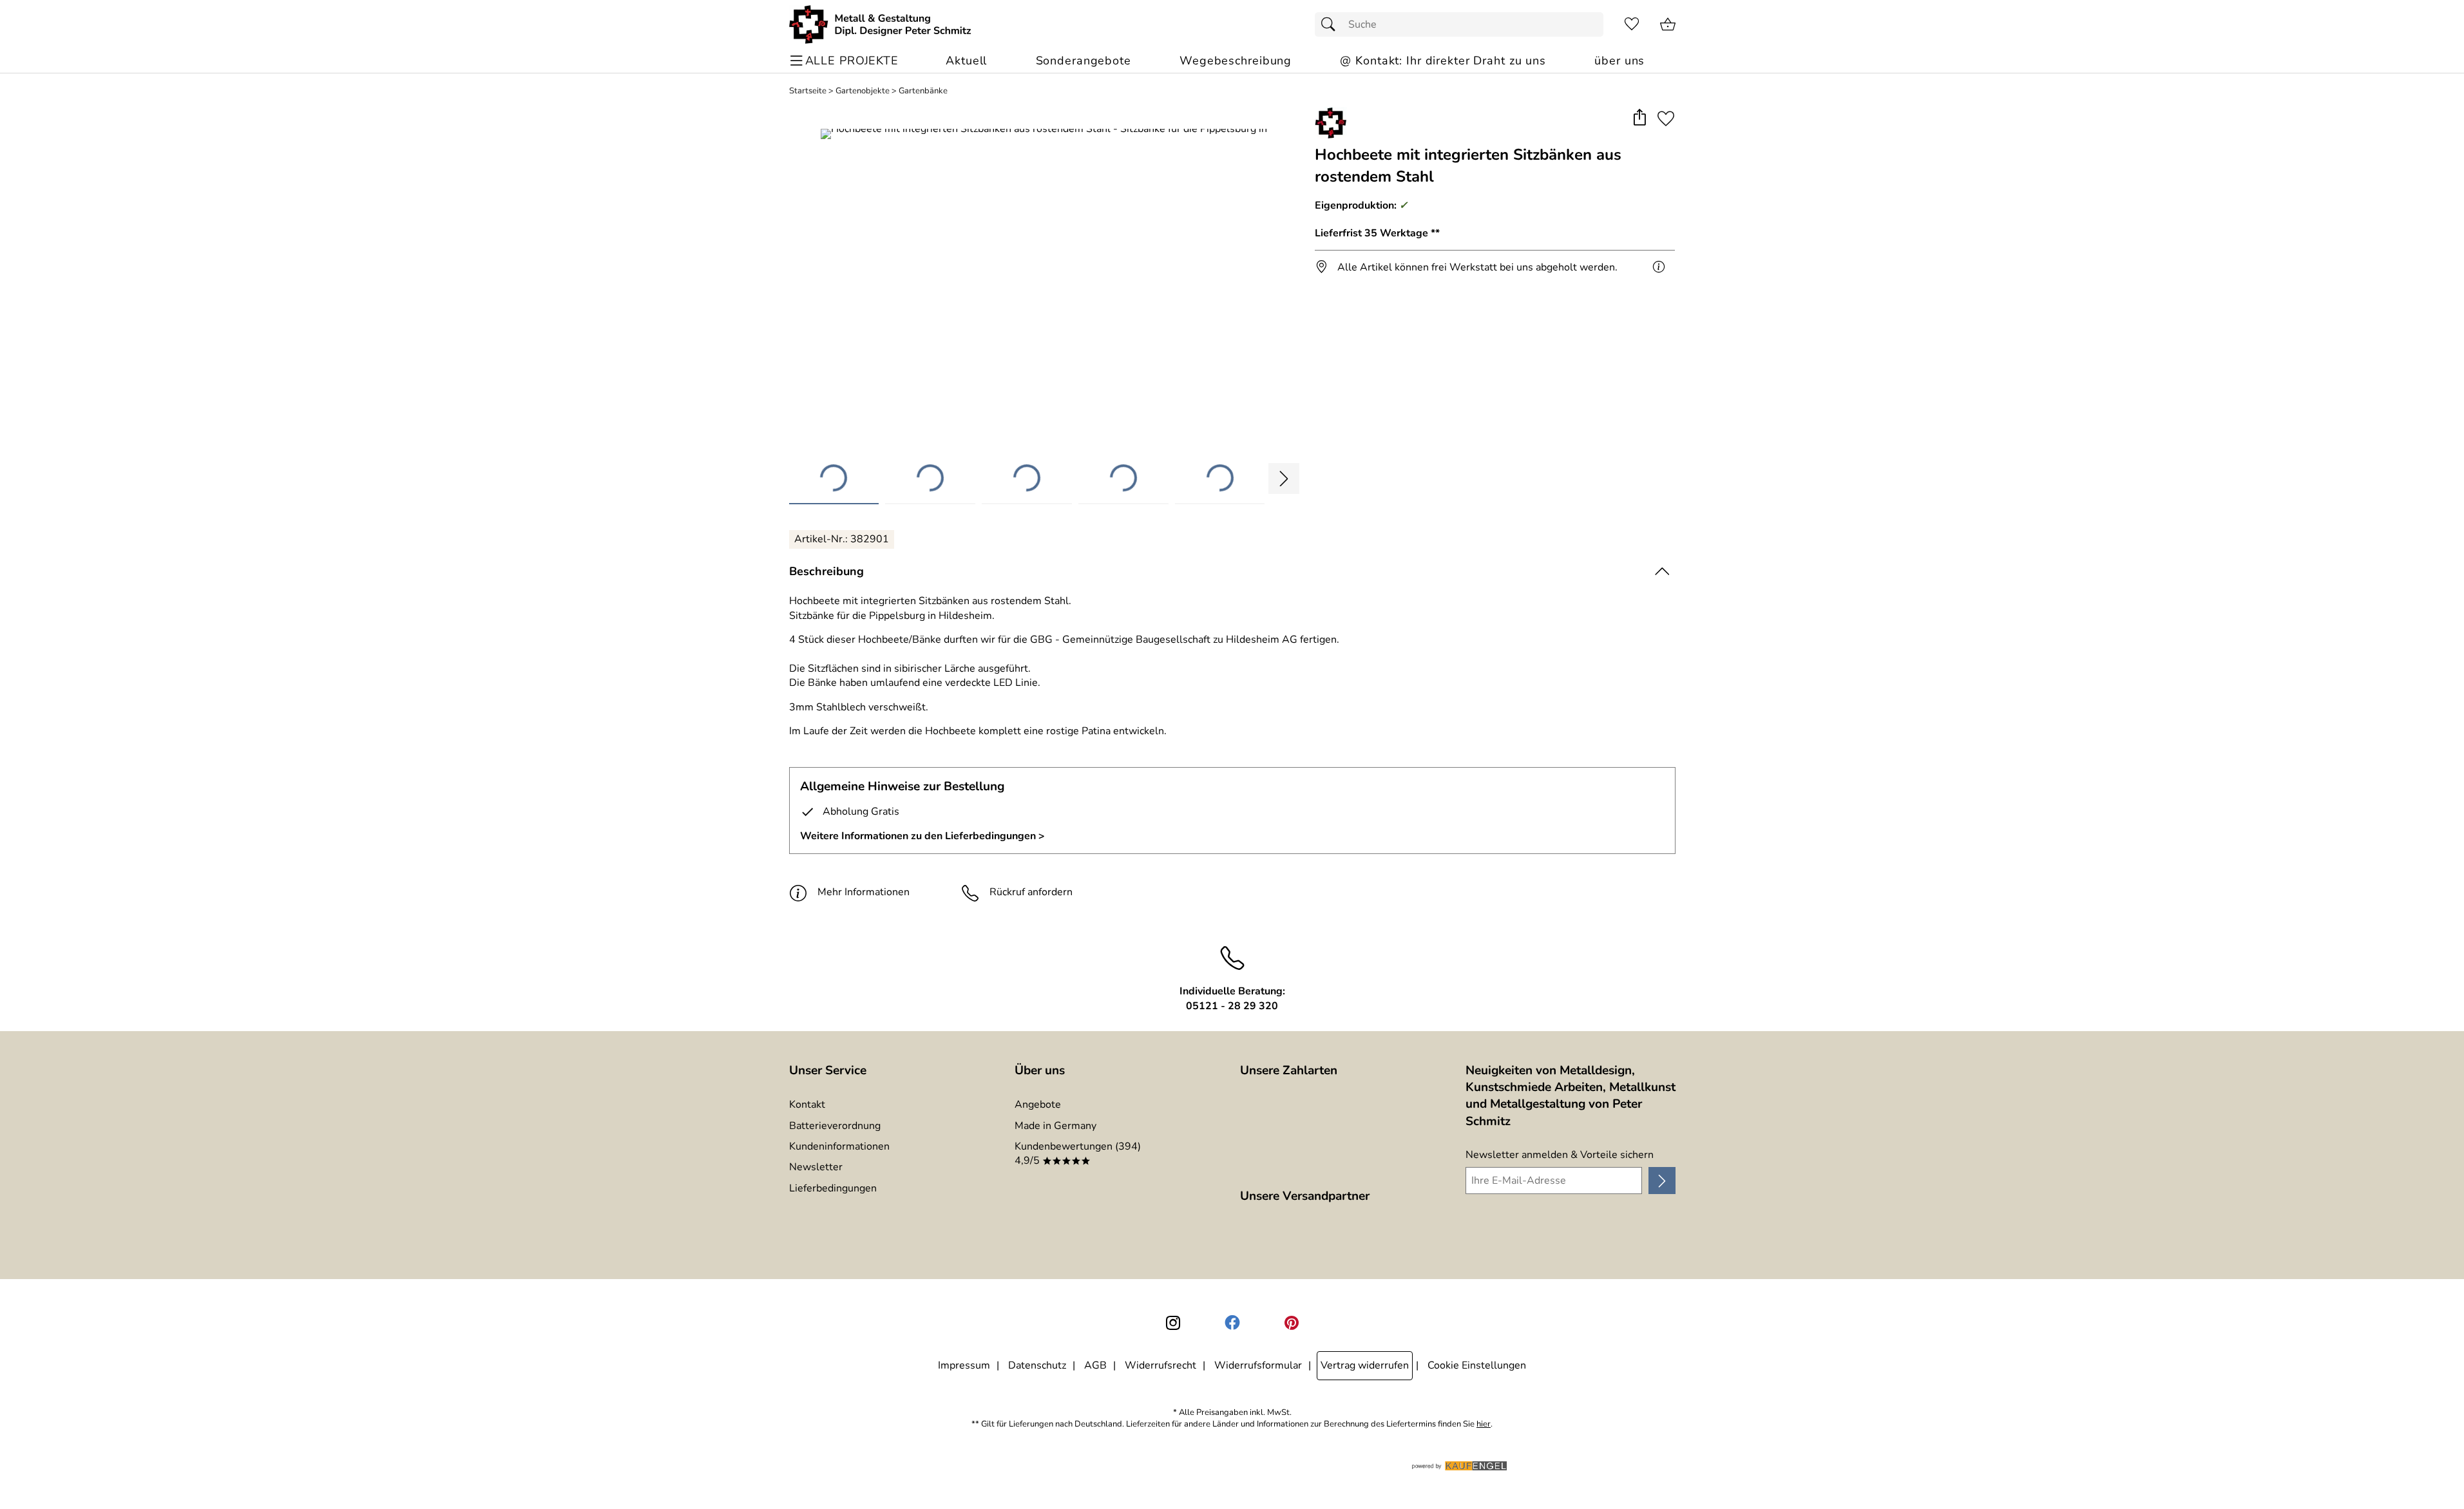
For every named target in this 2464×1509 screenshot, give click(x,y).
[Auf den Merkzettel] (1666, 118)
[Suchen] (1332, 24)
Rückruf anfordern (1031, 892)
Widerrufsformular (1258, 1365)
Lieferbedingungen (833, 1188)
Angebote (1038, 1105)
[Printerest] (1292, 1323)
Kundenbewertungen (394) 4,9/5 (1078, 1153)
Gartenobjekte (863, 91)
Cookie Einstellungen (1477, 1365)
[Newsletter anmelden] (1662, 1181)
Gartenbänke (923, 91)
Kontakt (807, 1105)
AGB (1095, 1365)
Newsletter (816, 1167)
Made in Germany (1055, 1126)
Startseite (808, 91)
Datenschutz (1037, 1365)
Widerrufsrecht (1160, 1365)
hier (1484, 1424)
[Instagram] (1173, 1323)
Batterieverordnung (835, 1126)
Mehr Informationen (864, 892)
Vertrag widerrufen (1365, 1365)
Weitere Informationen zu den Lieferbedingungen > (922, 836)
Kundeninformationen (839, 1146)
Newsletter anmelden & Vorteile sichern (1560, 1155)
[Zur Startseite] (880, 24)
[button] (1640, 118)
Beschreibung (826, 571)
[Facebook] (1232, 1323)
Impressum (964, 1365)
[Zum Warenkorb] (1668, 24)
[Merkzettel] (1632, 24)
